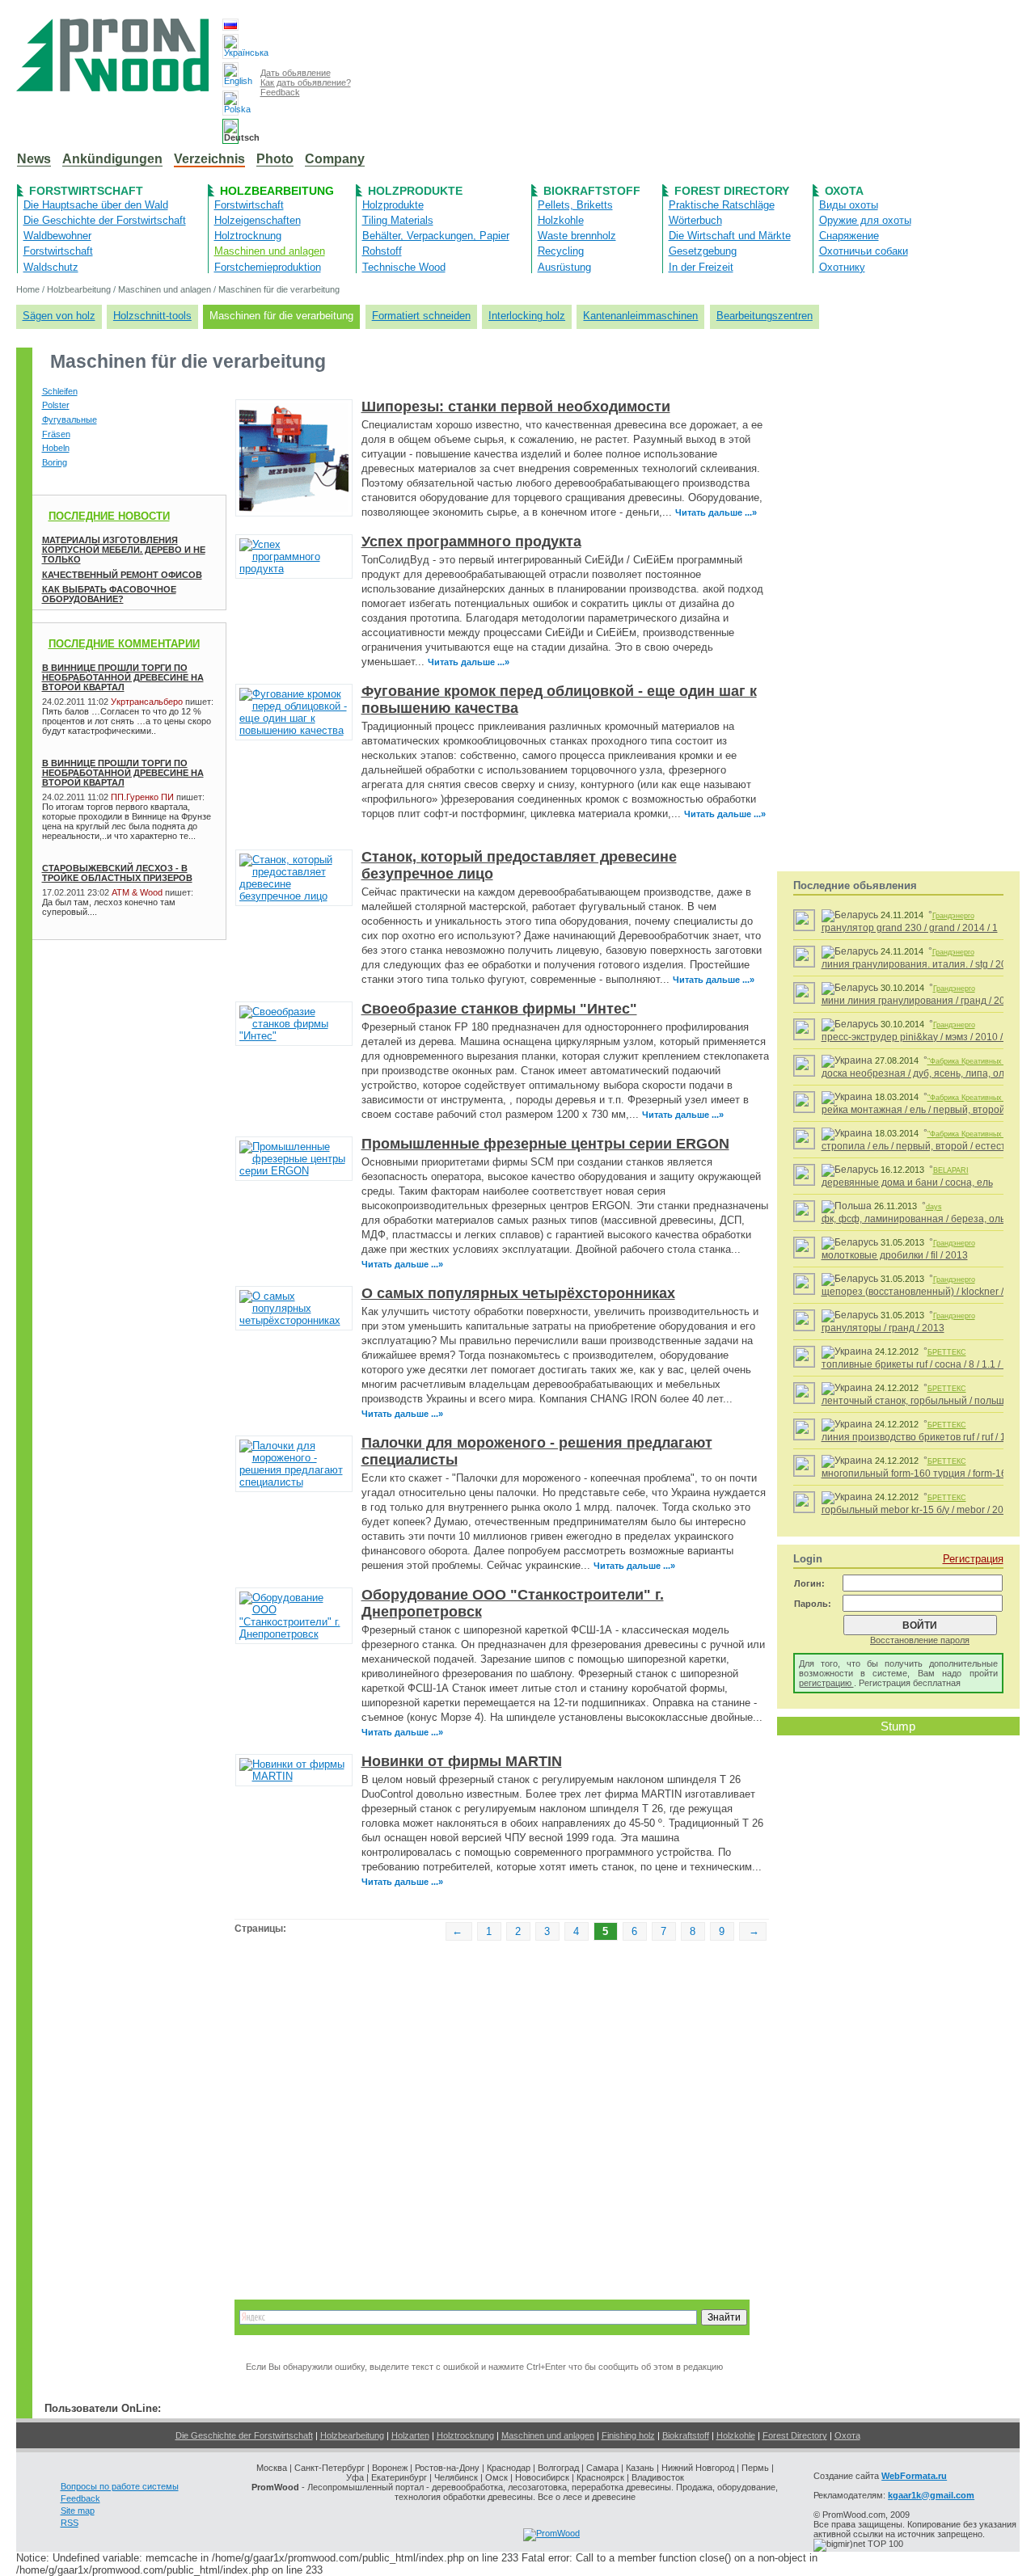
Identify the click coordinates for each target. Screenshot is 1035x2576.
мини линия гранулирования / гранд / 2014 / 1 (925, 1001)
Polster (56, 405)
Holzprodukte (415, 191)
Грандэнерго (953, 916)
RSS (70, 2523)
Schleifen (60, 391)
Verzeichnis (209, 159)
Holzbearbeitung (277, 191)
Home (28, 289)
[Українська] (230, 46)
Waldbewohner (57, 236)
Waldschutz (51, 267)
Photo (275, 159)
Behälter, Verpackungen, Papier (436, 236)
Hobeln (56, 448)
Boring (55, 462)
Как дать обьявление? (306, 82)
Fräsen (56, 434)
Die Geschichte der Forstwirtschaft (105, 220)
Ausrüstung (564, 267)
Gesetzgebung (703, 251)
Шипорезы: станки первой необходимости (516, 407)
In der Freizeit (701, 267)
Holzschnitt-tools (152, 316)
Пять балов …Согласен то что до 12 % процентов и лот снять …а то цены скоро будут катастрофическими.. (127, 721)
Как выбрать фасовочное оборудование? (109, 594)
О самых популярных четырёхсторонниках (518, 1293)
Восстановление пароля (920, 1640)
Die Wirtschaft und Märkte (730, 236)
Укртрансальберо (147, 702)
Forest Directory (732, 191)
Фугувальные (70, 419)
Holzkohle (561, 220)
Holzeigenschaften (258, 220)
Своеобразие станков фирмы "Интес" (499, 1009)
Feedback (280, 92)
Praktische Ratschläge (722, 205)
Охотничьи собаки (864, 251)
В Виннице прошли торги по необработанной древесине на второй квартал (123, 677)
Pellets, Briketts (575, 205)
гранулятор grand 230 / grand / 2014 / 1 (910, 928)
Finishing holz (628, 2435)
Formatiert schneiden (421, 316)
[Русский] (230, 25)
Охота (844, 191)
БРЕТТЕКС (947, 1352)
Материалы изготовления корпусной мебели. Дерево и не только (124, 550)
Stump (898, 1726)
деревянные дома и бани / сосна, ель (907, 1183)
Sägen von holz (59, 316)
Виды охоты (849, 205)
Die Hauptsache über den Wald (96, 205)
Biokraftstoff (592, 191)
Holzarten (410, 2435)
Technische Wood (404, 267)
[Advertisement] (113, 989)
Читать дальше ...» (716, 512)
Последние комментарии (124, 644)
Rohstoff (382, 251)
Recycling (561, 251)
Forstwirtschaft (86, 191)
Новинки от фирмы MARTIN (462, 1761)
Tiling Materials (398, 220)
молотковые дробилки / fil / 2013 (895, 1255)
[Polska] (230, 103)
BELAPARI (951, 1170)
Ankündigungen (112, 159)
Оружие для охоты (865, 220)
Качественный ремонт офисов (122, 575)
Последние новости (109, 516)
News (34, 159)
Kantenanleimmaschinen (640, 316)
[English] (230, 75)
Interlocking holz (527, 316)
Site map (78, 2511)
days (934, 1207)
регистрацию (826, 1683)
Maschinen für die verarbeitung (279, 289)
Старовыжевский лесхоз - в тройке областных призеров (117, 873)
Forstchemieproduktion (268, 267)
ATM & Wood (137, 892)
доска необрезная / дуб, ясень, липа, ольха (921, 1073)
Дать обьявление (296, 73)
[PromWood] (551, 2533)
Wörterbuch (695, 220)
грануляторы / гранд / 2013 (883, 1328)
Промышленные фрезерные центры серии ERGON (545, 1144)
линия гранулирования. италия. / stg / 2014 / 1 (926, 964)
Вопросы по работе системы (120, 2486)
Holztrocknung (248, 236)
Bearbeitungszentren (765, 316)
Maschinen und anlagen (270, 251)
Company (335, 159)
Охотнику (842, 267)
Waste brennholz (577, 236)
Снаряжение (849, 236)
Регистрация (973, 1559)
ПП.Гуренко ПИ (142, 797)
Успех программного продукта (471, 542)
